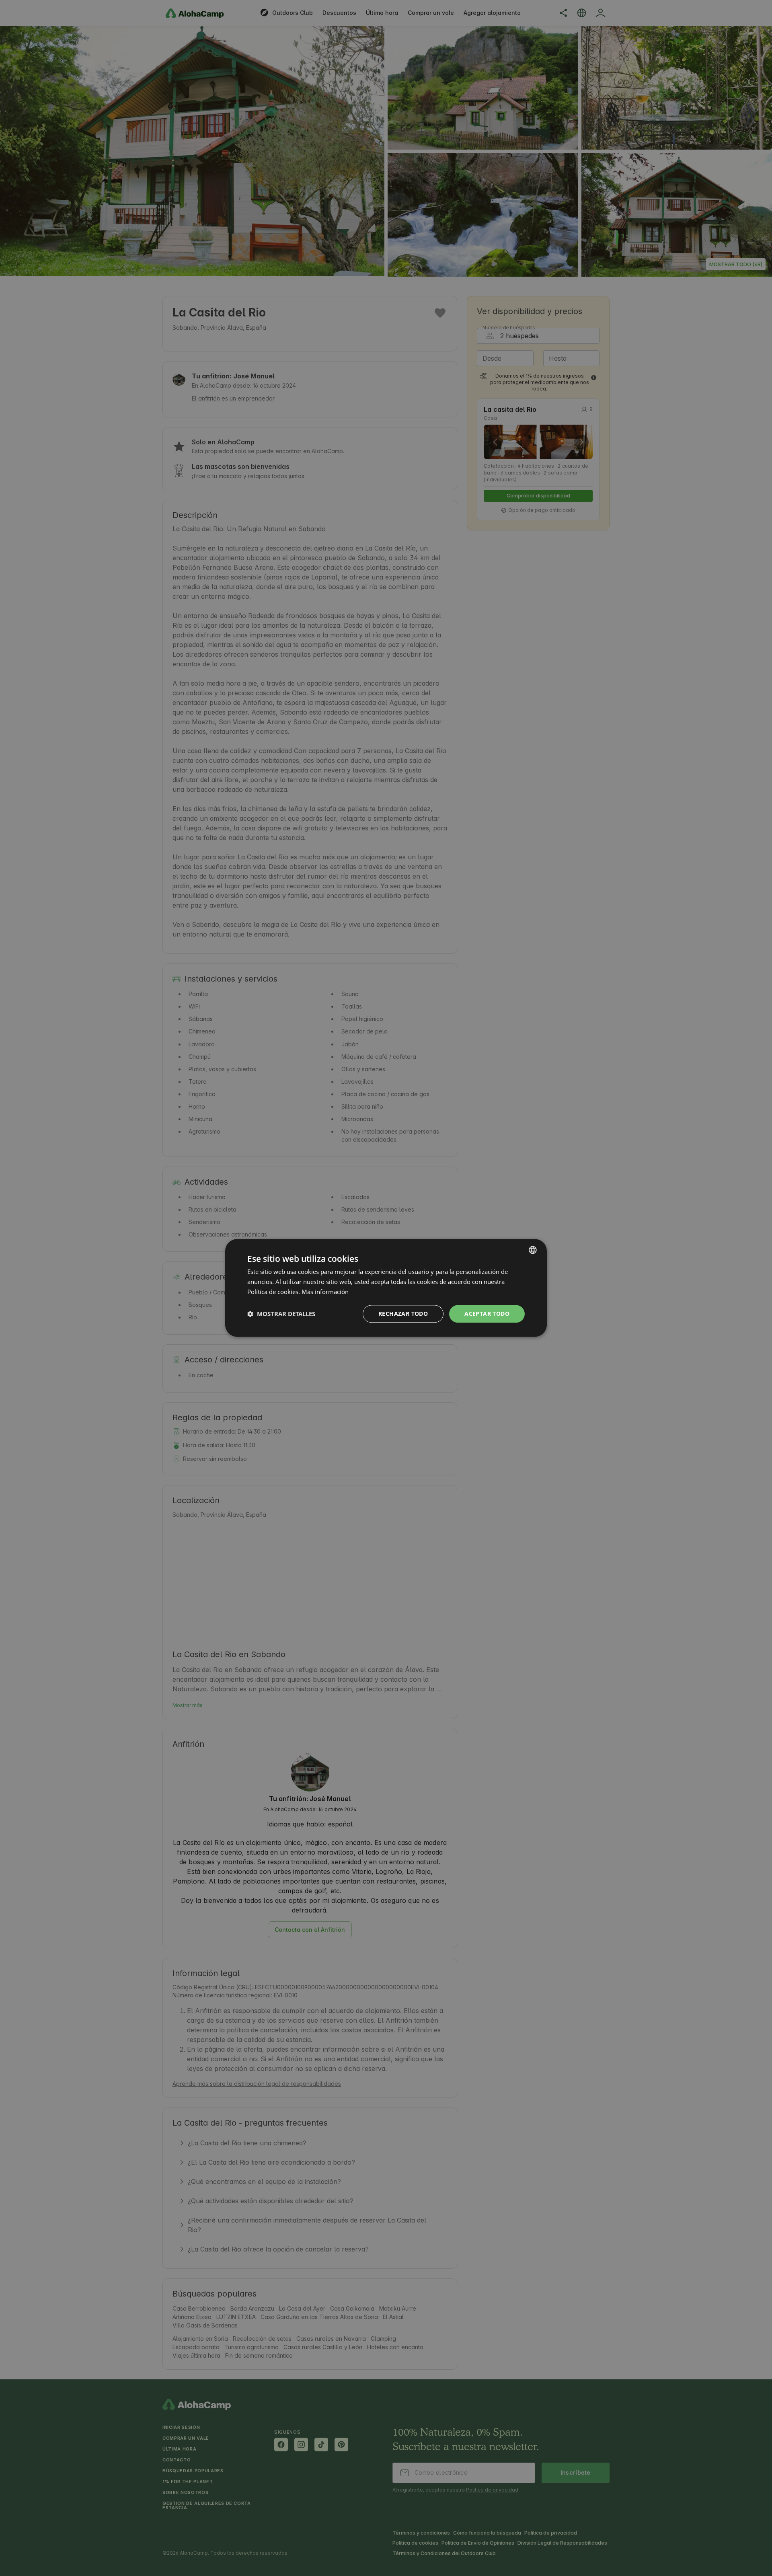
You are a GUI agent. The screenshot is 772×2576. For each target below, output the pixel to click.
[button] (281, 1314)
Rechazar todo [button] (403, 1314)
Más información (325, 1292)
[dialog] (386, 1288)
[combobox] (533, 1250)
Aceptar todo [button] (487, 1314)
